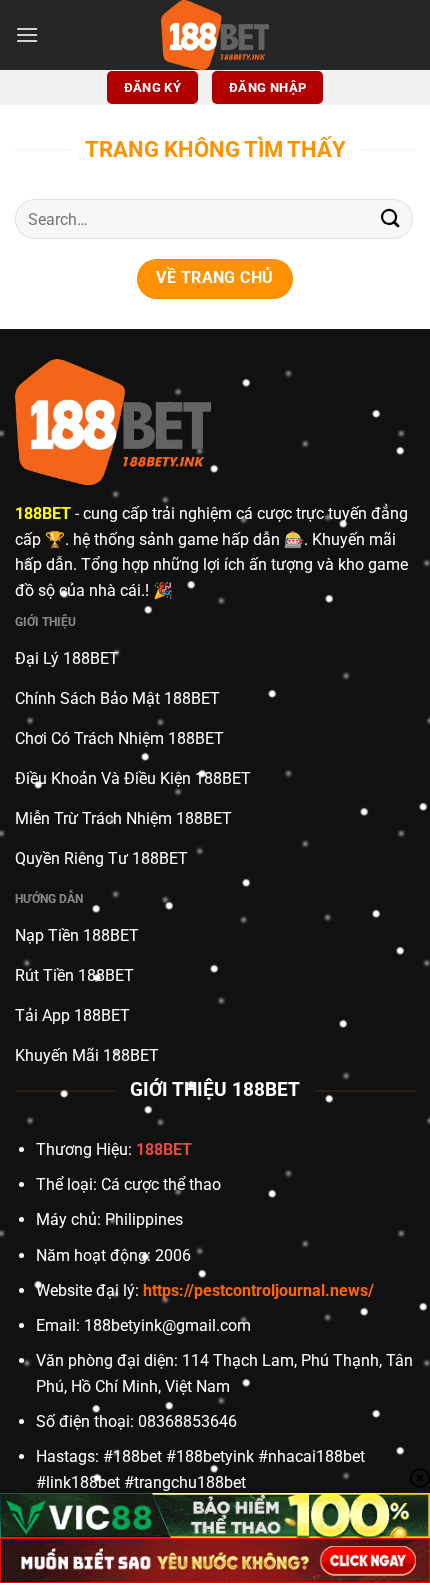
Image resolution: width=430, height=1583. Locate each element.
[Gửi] (391, 219)
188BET (43, 513)
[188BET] (215, 35)
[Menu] (27, 34)
